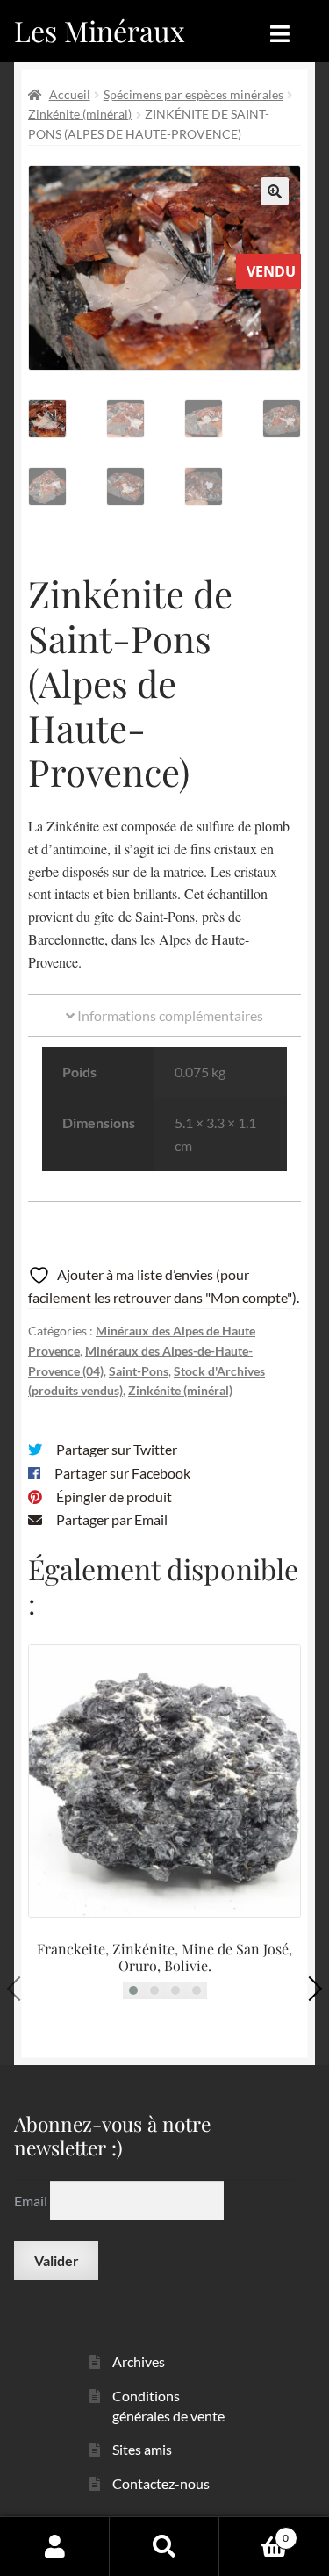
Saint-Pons (139, 1371)
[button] (275, 191)
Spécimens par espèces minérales (193, 94)
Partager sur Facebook (122, 1473)
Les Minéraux (100, 30)
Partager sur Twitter (117, 1449)
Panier (254, 2532)
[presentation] (19, 1989)
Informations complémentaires (169, 1015)
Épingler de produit (114, 1497)
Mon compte (55, 2546)
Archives (139, 2361)
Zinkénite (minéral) (80, 114)
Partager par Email (112, 1519)
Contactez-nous (161, 2483)
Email (32, 2200)
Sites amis (142, 2449)
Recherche (164, 2546)
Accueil (70, 94)
